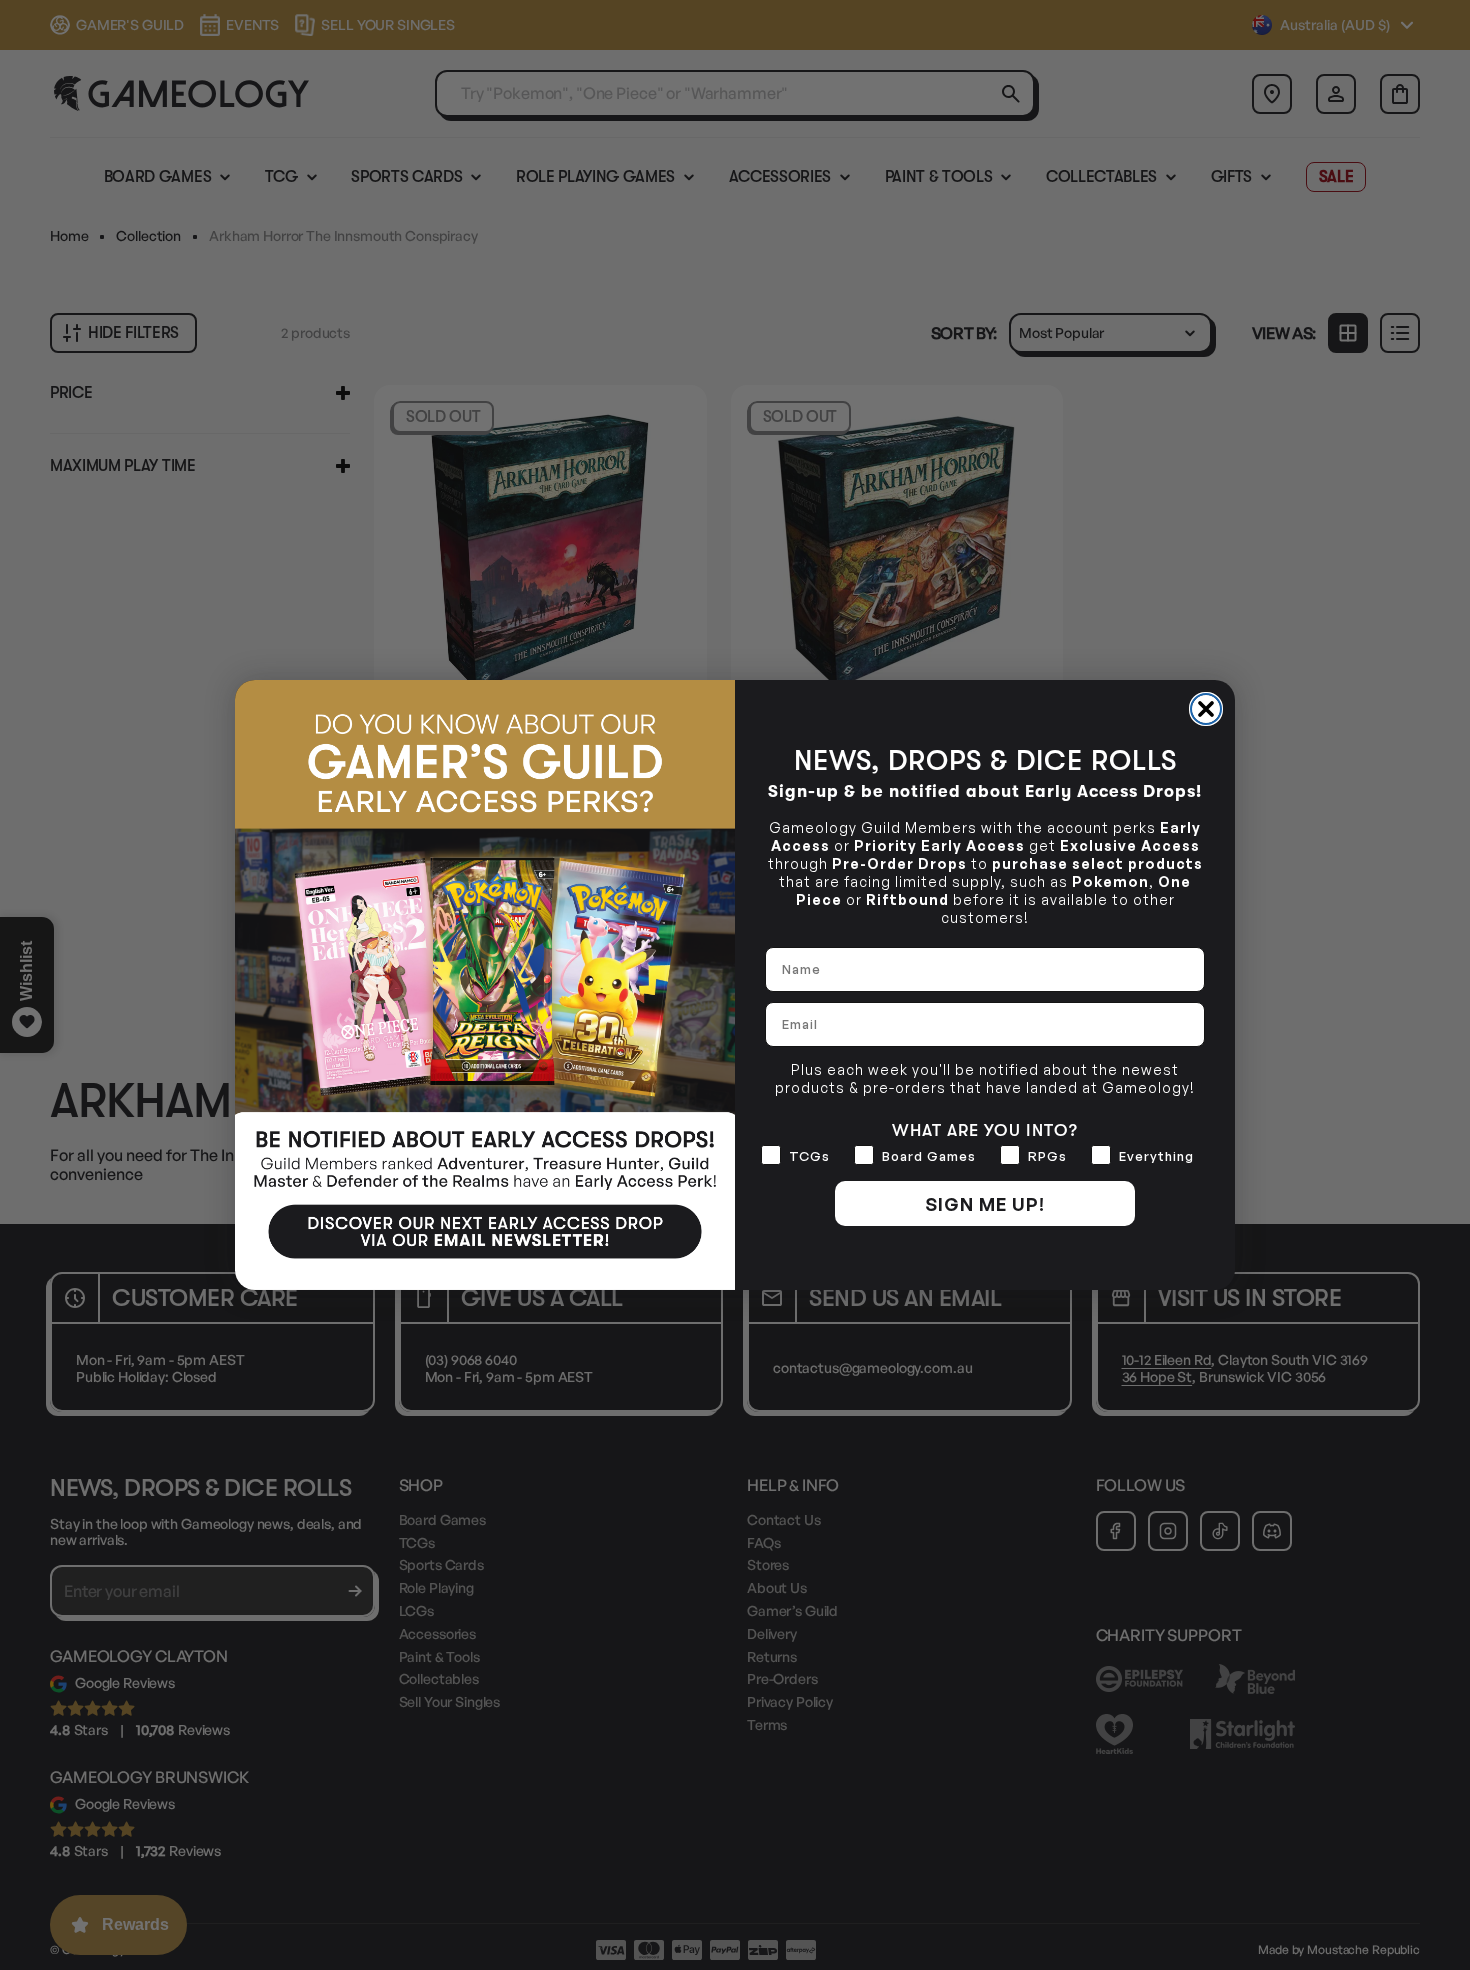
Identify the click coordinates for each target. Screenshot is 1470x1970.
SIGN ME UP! (985, 1204)
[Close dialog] (1206, 709)
